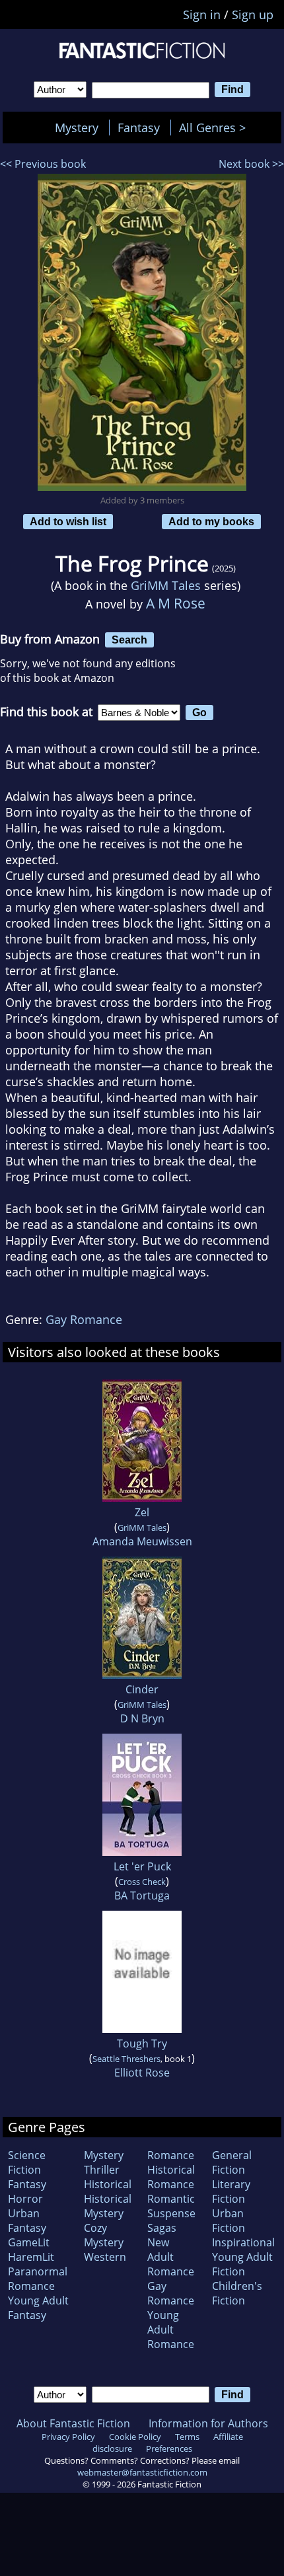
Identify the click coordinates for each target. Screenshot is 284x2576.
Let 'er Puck (142, 1866)
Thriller (102, 2170)
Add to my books (211, 521)
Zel (142, 1512)
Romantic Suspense (171, 2206)
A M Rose (176, 603)
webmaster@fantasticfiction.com (142, 2472)
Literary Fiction (231, 2191)
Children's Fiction (237, 2293)
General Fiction (232, 2162)
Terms (187, 2437)
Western (105, 2257)
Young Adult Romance (171, 2330)
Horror (25, 2199)
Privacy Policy (68, 2437)
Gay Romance (84, 1319)
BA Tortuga (142, 1895)
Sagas (162, 2228)
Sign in (202, 15)
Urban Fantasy (27, 2221)
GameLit (29, 2242)
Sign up (253, 15)
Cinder (142, 1689)
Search (129, 640)
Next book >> (251, 164)
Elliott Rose (142, 2073)
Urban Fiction (229, 2221)
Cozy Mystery (104, 2235)
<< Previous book (43, 164)
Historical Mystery (108, 2206)
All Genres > (216, 128)
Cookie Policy (135, 2437)
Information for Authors (208, 2423)
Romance (171, 2155)
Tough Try (142, 2043)
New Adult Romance (171, 2257)
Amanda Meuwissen (142, 1541)
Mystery (77, 128)
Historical (108, 2184)
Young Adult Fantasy (38, 2308)
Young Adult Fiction (242, 2264)
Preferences (169, 2448)
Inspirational (243, 2242)
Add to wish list (68, 521)
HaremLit (31, 2257)
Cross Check (142, 1882)
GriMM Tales (166, 585)
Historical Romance (171, 2177)
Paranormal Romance (38, 2279)
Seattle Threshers (126, 2059)
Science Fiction (27, 2162)
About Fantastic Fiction (73, 2423)
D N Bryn (142, 1718)
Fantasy (139, 128)
